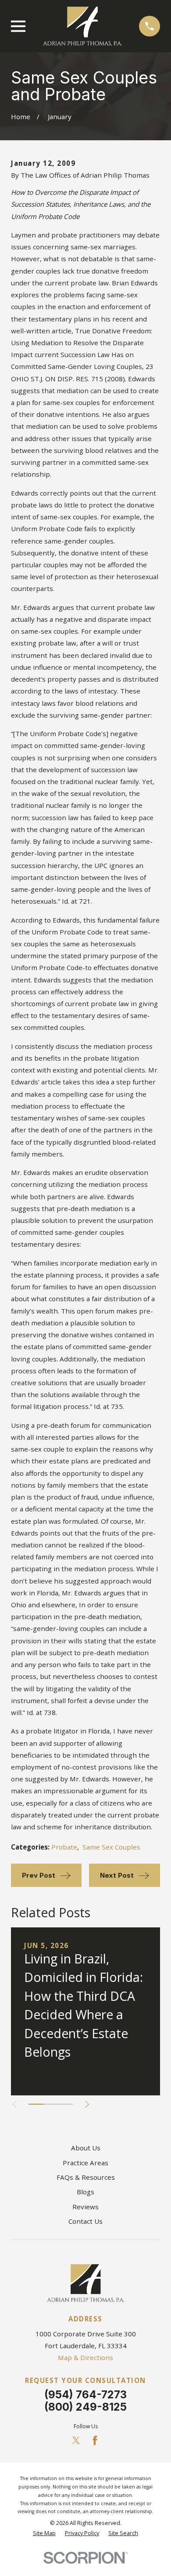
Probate (64, 1847)
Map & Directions (85, 2357)
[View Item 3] (65, 2104)
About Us (86, 2148)
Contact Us (85, 2221)
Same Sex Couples (111, 1847)
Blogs (85, 2192)
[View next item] (87, 2104)
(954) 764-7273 (85, 2395)
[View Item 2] (51, 2104)
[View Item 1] (36, 2104)
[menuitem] (44, 2534)
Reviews (85, 2207)
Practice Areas (85, 2163)
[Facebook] (95, 2440)
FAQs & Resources (86, 2177)
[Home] (82, 26)
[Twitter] (76, 2440)
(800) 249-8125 (85, 2407)
